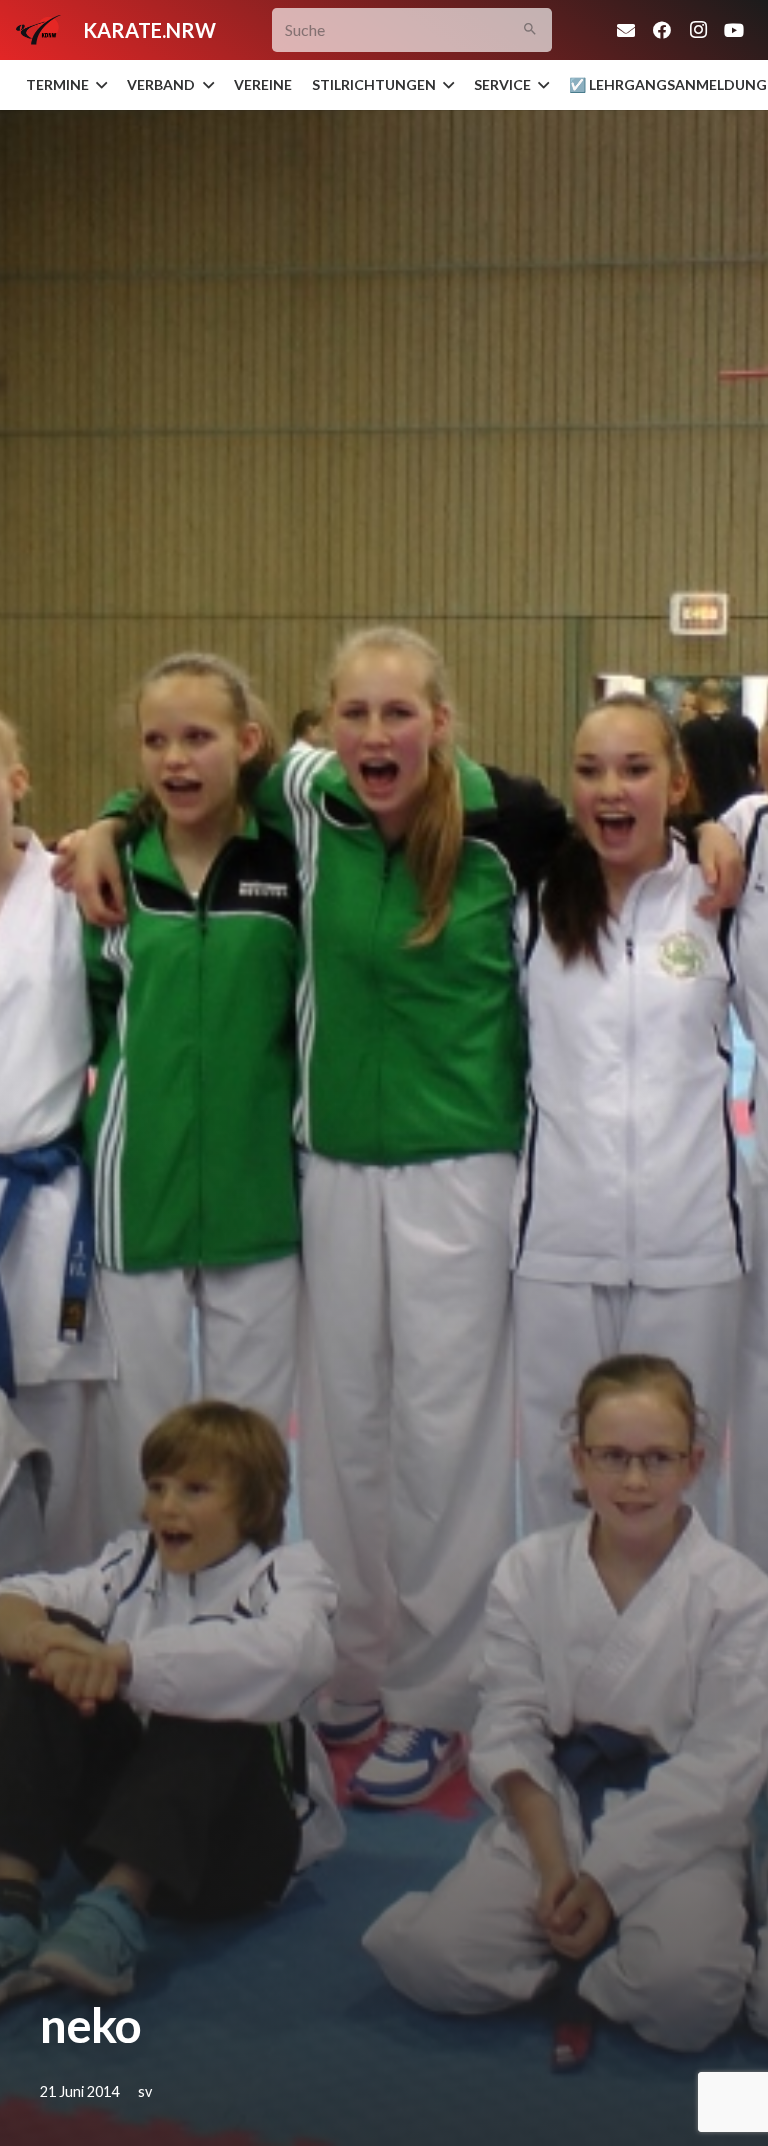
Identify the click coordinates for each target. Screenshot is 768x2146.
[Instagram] (698, 30)
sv (145, 2091)
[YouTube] (734, 30)
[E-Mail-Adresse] (626, 30)
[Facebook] (662, 30)
